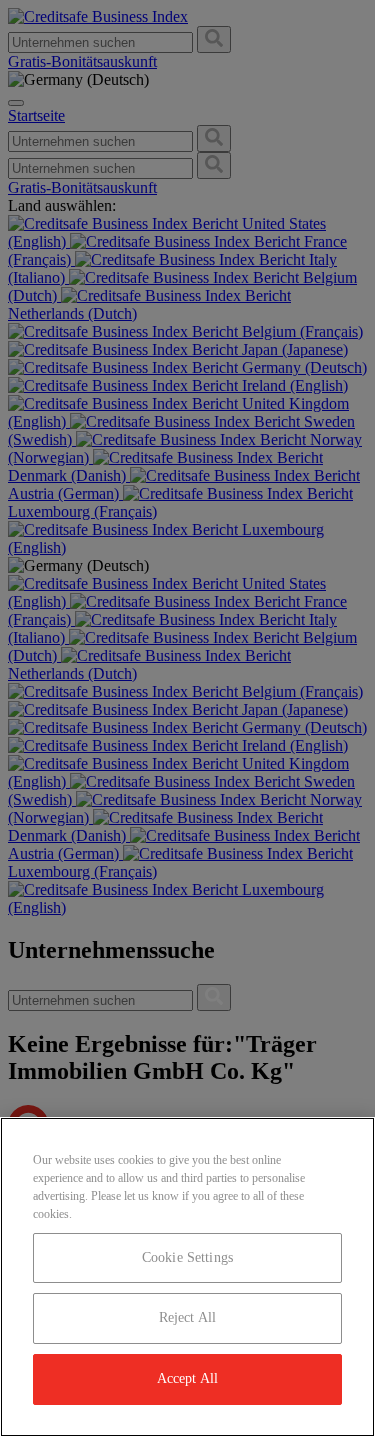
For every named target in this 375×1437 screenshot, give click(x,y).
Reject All (187, 1317)
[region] (187, 1277)
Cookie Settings (187, 1257)
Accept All (187, 1378)
